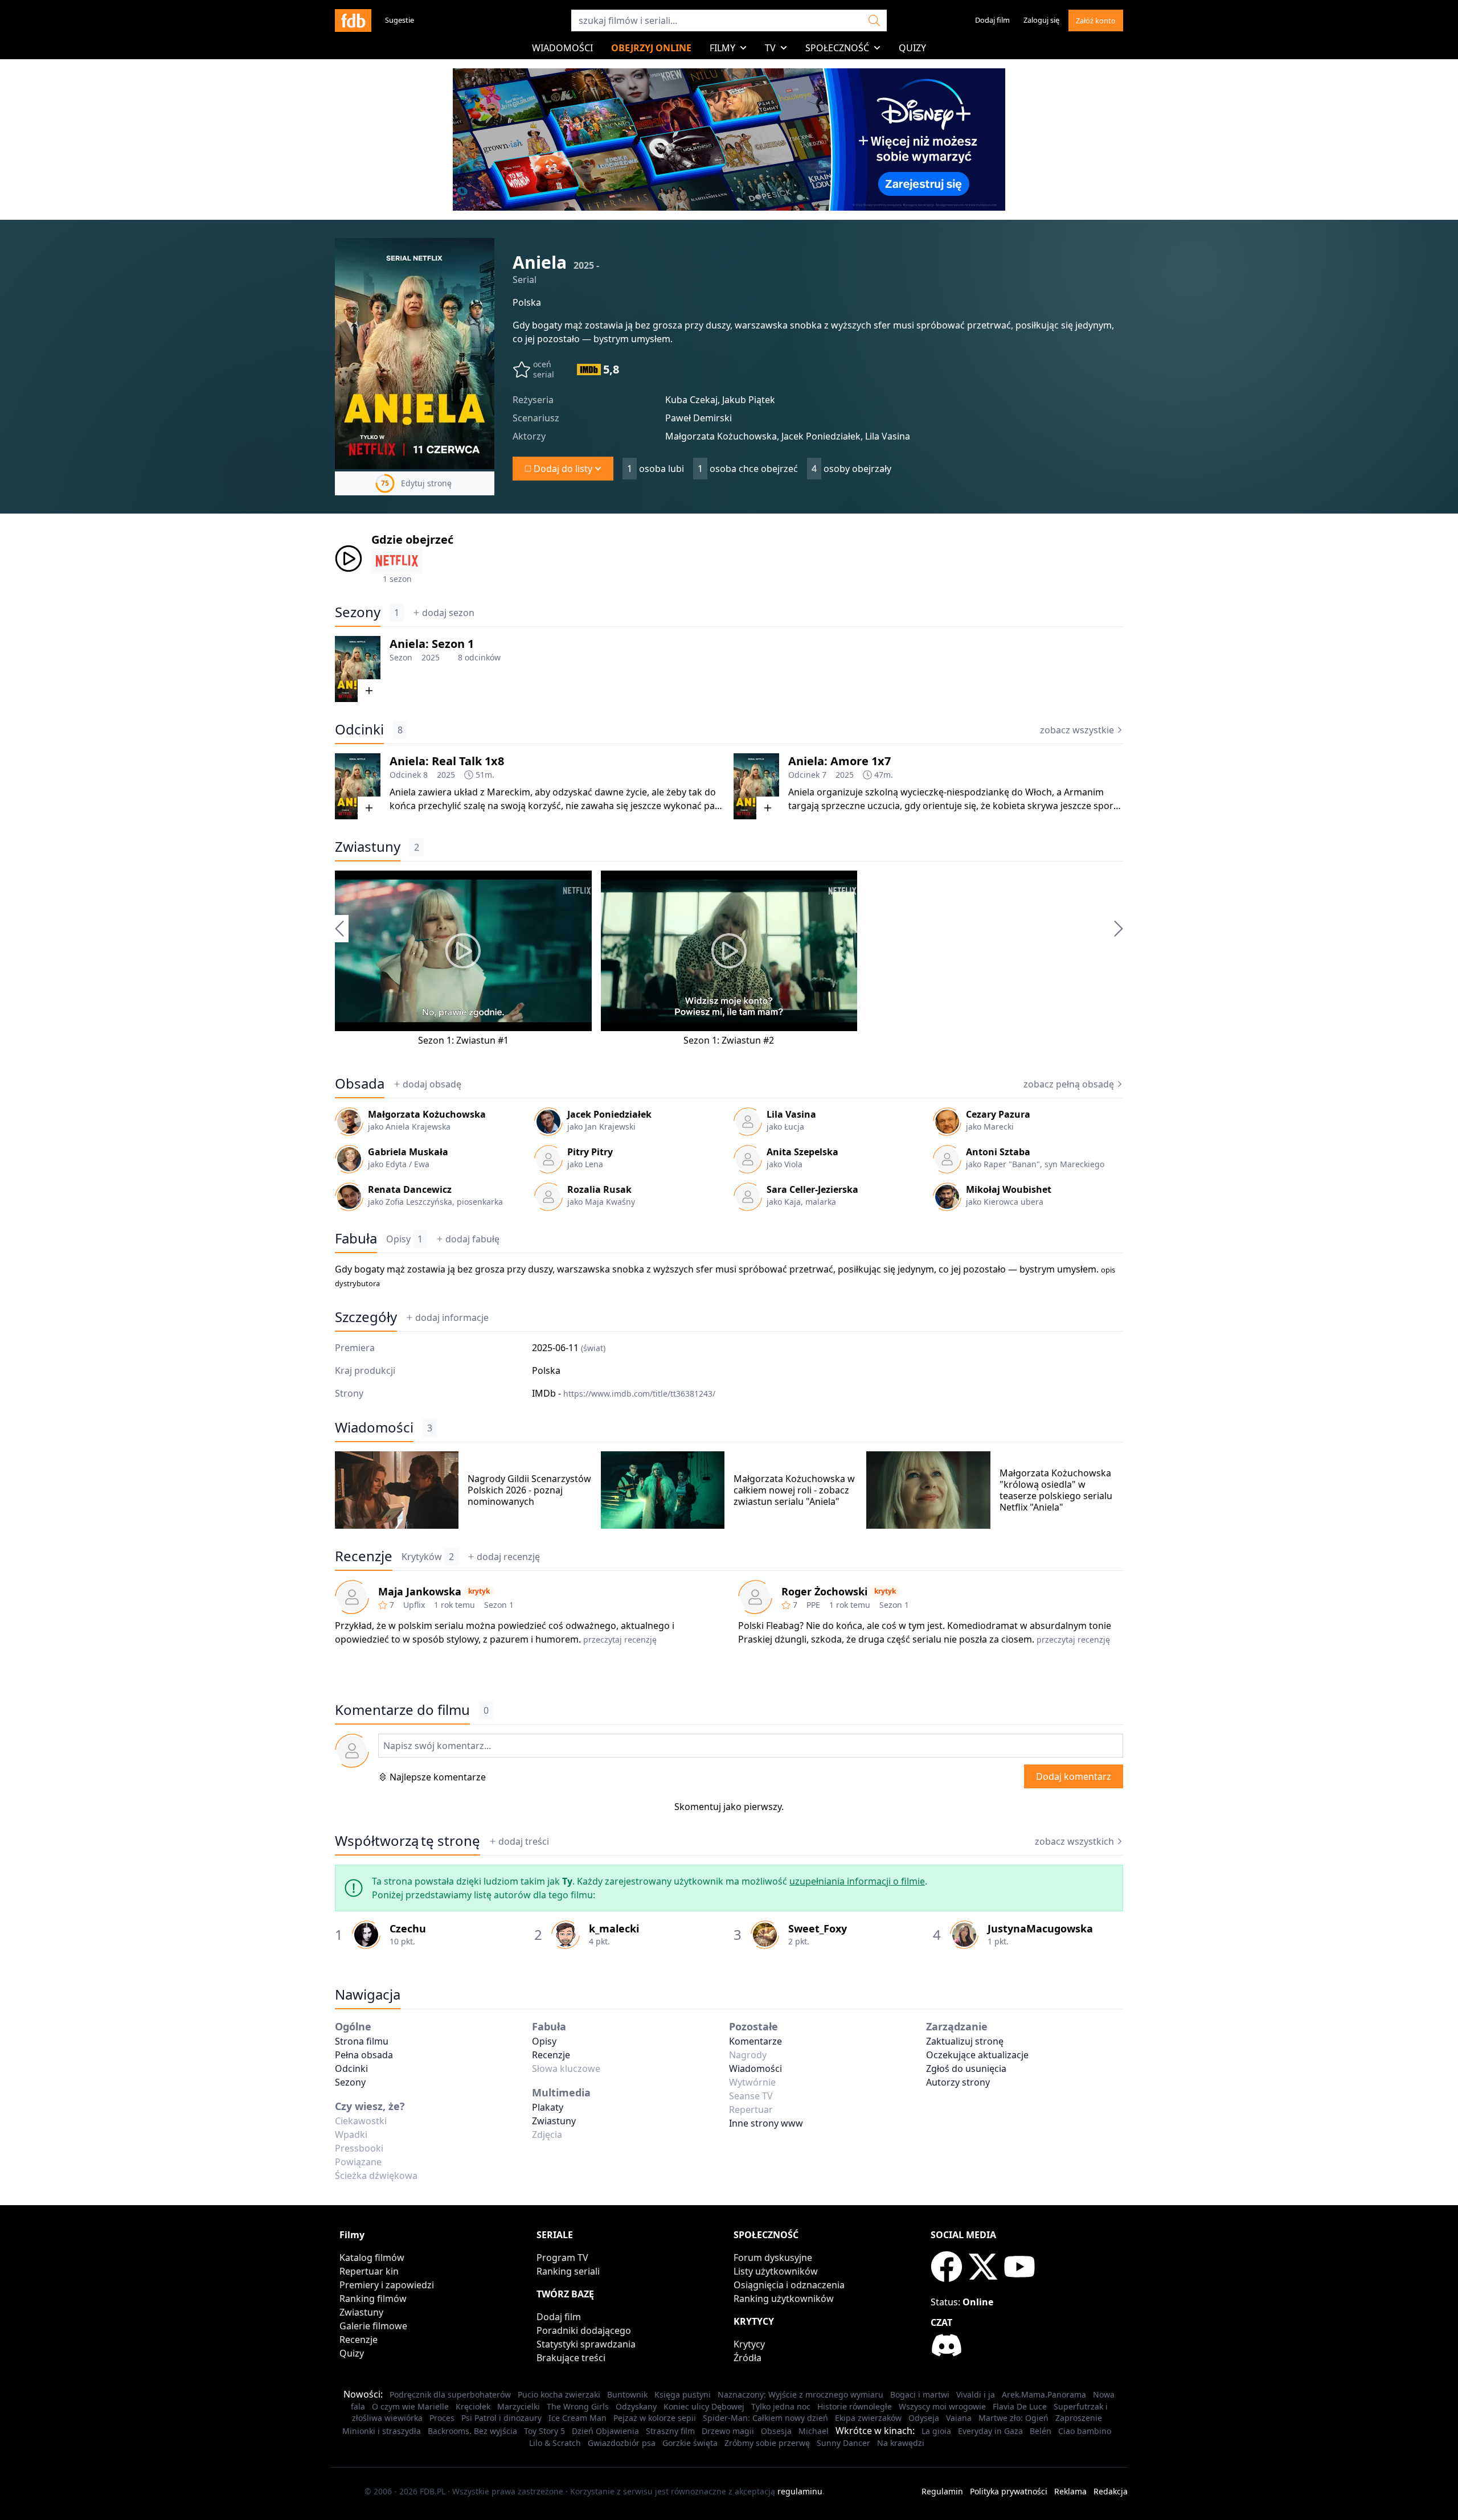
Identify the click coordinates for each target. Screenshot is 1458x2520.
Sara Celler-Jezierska (812, 1189)
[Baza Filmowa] (353, 20)
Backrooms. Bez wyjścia (472, 2431)
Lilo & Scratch (555, 2443)
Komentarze (755, 2041)
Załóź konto (1096, 20)
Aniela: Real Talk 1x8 (447, 761)
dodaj (448, 613)
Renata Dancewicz (410, 1189)
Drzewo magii (728, 2431)
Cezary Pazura (998, 1114)
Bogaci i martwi (920, 2394)
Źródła (748, 2358)
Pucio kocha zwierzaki (559, 2394)
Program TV (562, 2258)
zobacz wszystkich (1074, 1841)
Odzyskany (636, 2406)
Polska (527, 302)
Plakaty (548, 2107)
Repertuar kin (369, 2271)
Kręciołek (473, 2406)
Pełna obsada (364, 2055)
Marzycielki (519, 2406)
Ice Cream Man (578, 2418)
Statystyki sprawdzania (586, 2344)
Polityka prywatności (1009, 2491)
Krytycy (749, 2344)
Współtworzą (407, 1841)
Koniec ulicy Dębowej (704, 2406)
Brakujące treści (571, 2358)
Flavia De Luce (1020, 2406)
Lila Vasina (791, 1114)
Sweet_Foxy (818, 1928)
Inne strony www (766, 2123)
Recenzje (364, 1556)
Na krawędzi (901, 2443)
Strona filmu (362, 2041)
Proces (442, 2418)
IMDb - (624, 1393)
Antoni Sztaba (998, 1152)
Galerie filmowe (373, 2326)
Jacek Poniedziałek (609, 1114)
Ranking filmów (373, 2299)
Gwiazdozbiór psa (622, 2443)
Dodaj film (992, 20)
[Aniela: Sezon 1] (358, 669)
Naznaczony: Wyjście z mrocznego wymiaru (800, 2394)
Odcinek (405, 775)
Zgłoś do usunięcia (966, 2068)
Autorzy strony (958, 2082)
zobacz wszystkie (1077, 730)
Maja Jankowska (420, 1591)
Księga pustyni (683, 2394)
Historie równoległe (855, 2406)
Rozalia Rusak (599, 1189)
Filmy (722, 48)
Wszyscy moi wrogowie (942, 2406)
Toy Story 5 (544, 2431)
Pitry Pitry (590, 1152)
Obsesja (776, 2431)
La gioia (936, 2431)
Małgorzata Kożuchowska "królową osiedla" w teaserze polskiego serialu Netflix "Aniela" (1056, 1490)
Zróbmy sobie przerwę (767, 2443)
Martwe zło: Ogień (1013, 2418)
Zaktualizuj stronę (965, 2041)
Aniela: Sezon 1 (432, 644)
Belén (1041, 2431)
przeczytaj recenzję (620, 1639)
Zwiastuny (368, 847)
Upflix (414, 1605)
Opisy (404, 1239)
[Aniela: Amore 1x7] (756, 786)
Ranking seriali (568, 2271)
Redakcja (1111, 2491)
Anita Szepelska (802, 1152)
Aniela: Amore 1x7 (839, 761)
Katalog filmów (372, 2258)
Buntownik (627, 2394)
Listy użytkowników (776, 2271)
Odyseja (924, 2418)
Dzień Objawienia (605, 2431)
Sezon (401, 657)
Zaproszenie (1079, 2418)
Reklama (1070, 2491)
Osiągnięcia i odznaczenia (789, 2285)
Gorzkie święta (690, 2443)
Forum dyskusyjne (773, 2258)
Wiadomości (562, 48)
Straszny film (670, 2431)
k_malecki (614, 1928)
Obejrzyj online (651, 48)
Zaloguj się (1041, 20)
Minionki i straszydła (382, 2431)
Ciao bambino (1085, 2431)
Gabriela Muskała (408, 1152)
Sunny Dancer (843, 2443)
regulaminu (800, 2491)
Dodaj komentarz (1074, 1776)
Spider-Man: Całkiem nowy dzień (765, 2418)
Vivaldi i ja (976, 2394)
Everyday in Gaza (990, 2431)
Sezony (358, 612)
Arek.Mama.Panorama (1044, 2394)
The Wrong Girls (578, 2406)
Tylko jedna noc (781, 2406)
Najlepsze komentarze (438, 1777)
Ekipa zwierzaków (868, 2418)
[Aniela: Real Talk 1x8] (358, 786)
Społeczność (837, 48)
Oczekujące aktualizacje (977, 2055)
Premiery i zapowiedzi (387, 2285)
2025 (431, 657)
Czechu (408, 1928)
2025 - (586, 265)
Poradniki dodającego (584, 2330)
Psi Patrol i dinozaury (501, 2418)
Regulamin (942, 2491)
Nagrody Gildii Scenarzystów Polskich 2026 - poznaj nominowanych (529, 1490)
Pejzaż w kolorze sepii (655, 2418)
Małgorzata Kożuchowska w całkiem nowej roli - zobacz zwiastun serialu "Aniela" (794, 1490)
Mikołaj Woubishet (1009, 1189)
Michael (814, 2431)
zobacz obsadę (1069, 1084)
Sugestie (400, 20)
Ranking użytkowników (784, 2299)
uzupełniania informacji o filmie (857, 1881)
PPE (813, 1605)
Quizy (912, 48)
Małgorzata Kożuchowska (427, 1114)
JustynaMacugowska (1040, 1928)
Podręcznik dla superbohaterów (450, 2394)
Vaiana (959, 2418)
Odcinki (359, 729)
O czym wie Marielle (410, 2406)
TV (770, 48)
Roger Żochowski (824, 1591)
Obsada (360, 1083)
